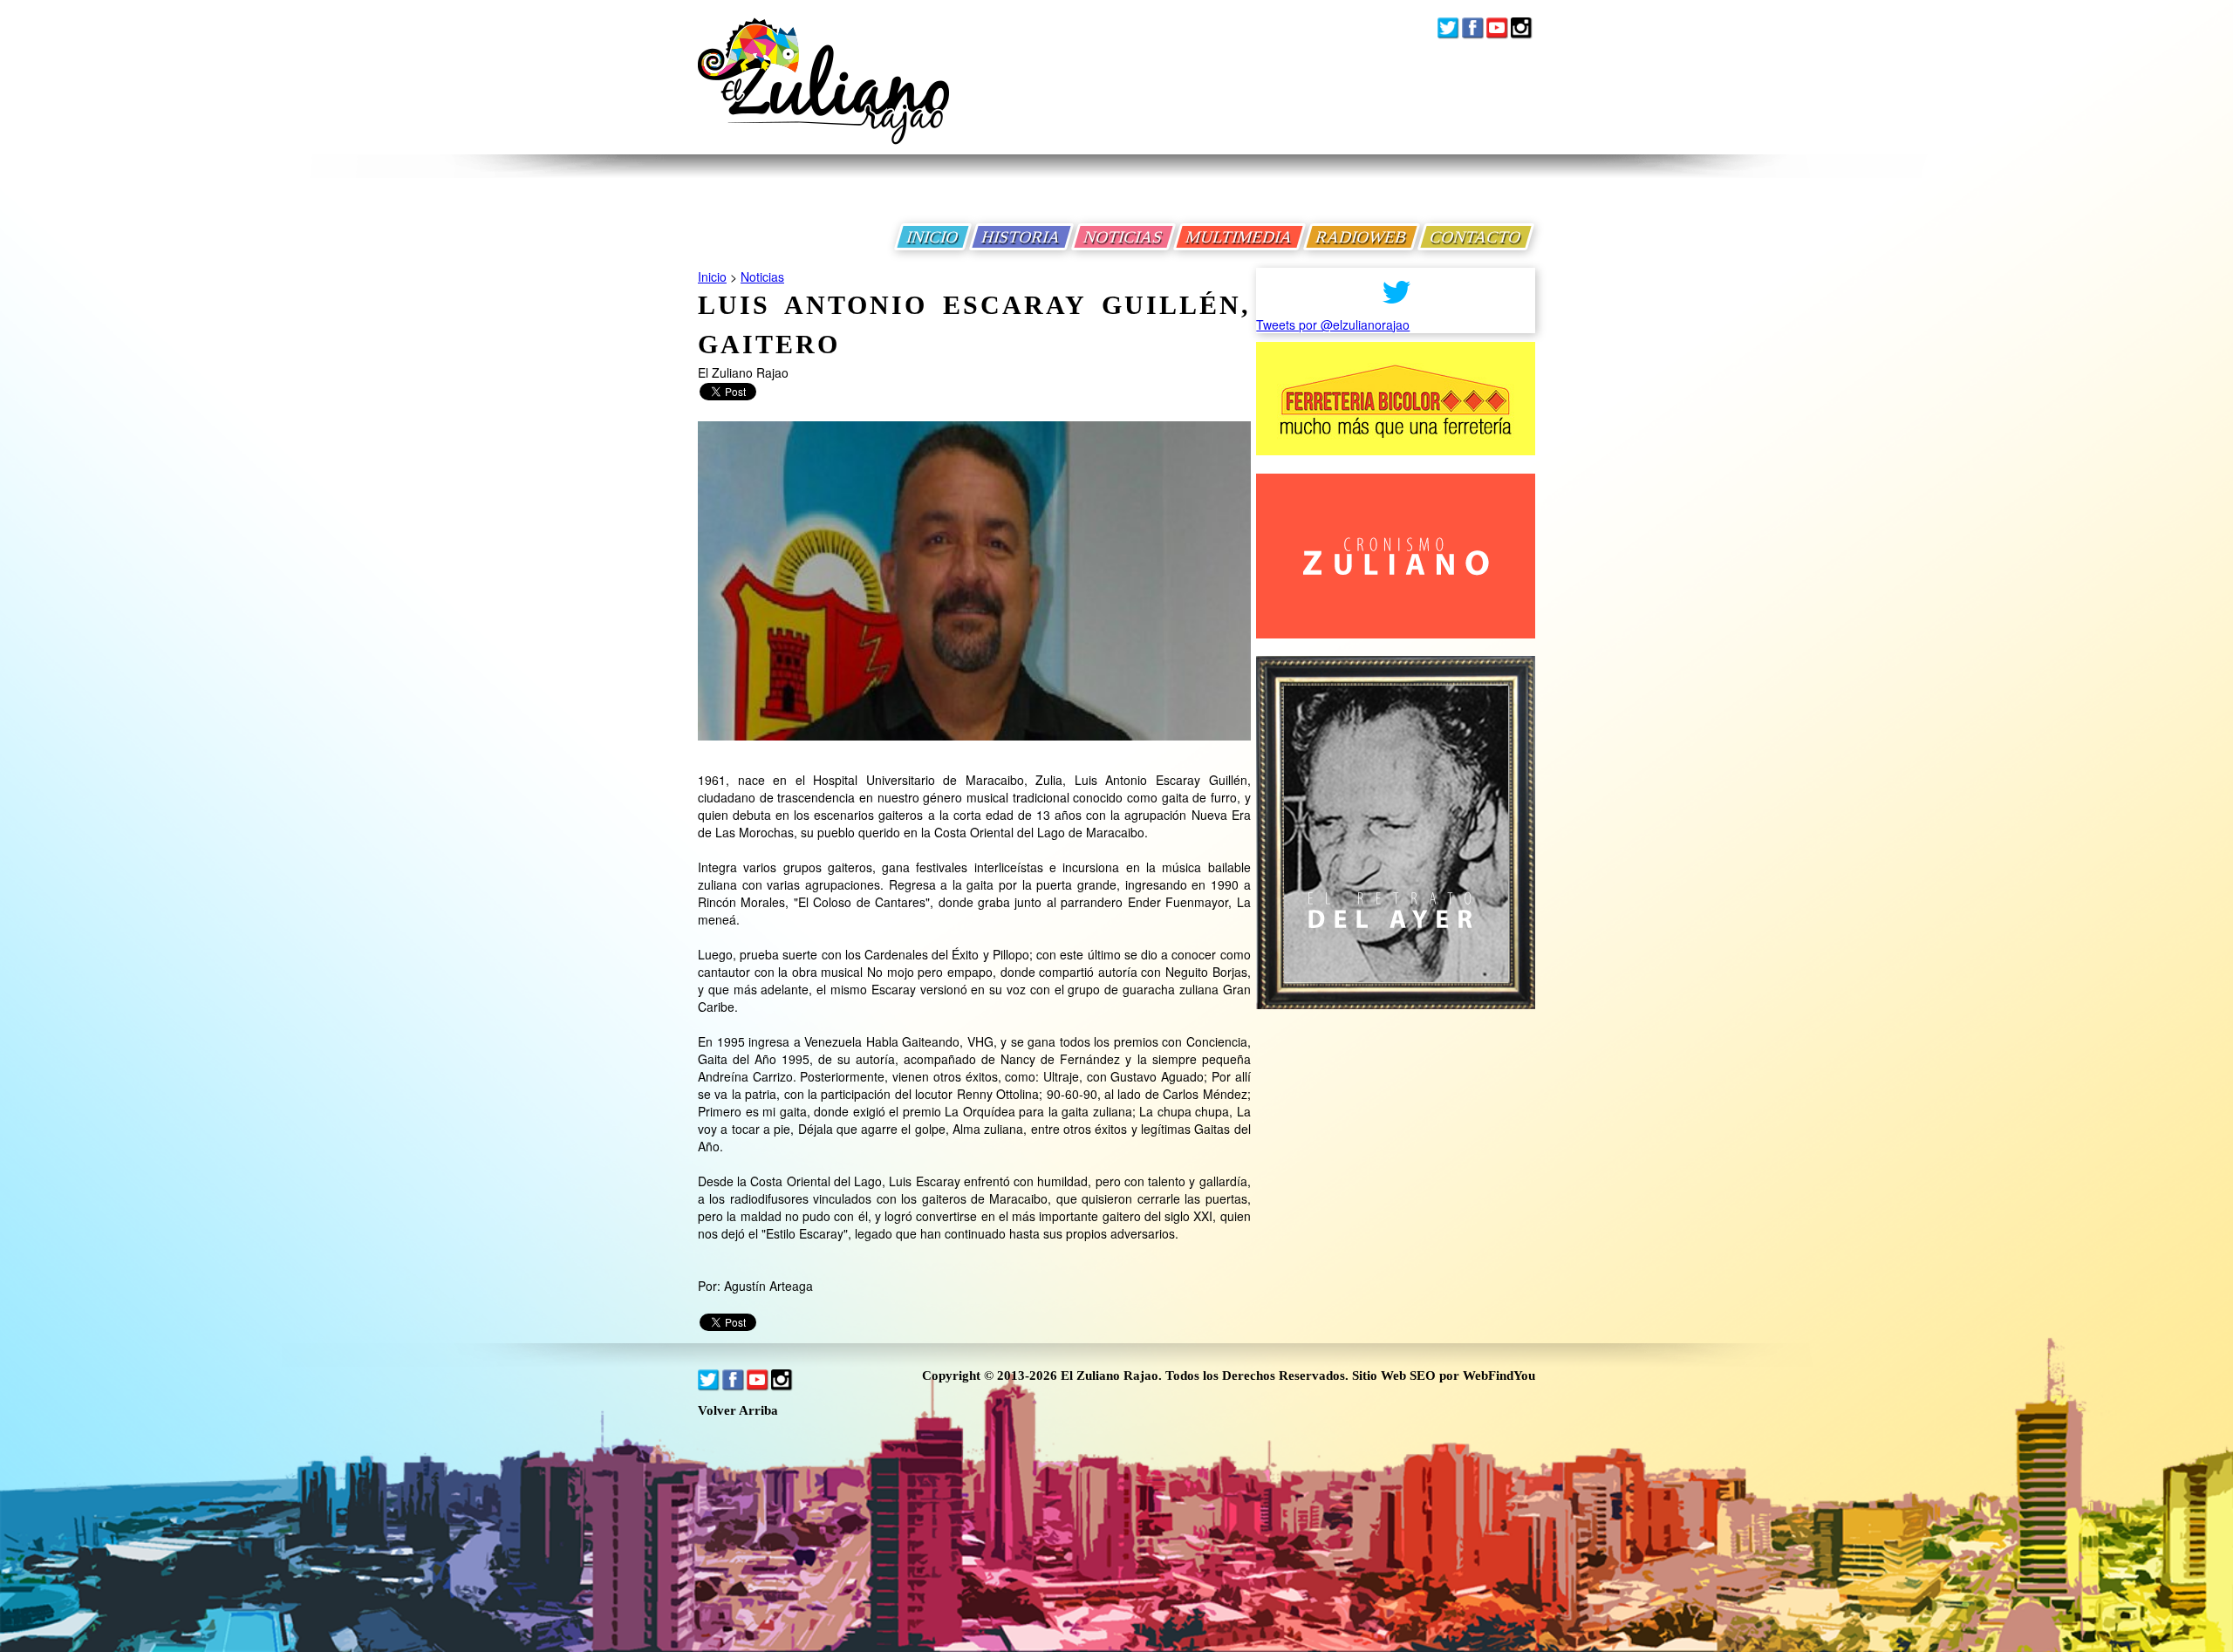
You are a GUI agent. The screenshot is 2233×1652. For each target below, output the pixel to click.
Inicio (712, 276)
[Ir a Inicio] (823, 95)
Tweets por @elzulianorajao (1333, 324)
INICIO (933, 237)
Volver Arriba (738, 1411)
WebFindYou (1499, 1376)
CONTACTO (1476, 237)
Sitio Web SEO (1394, 1376)
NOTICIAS (1123, 237)
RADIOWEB (1362, 237)
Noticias (762, 276)
